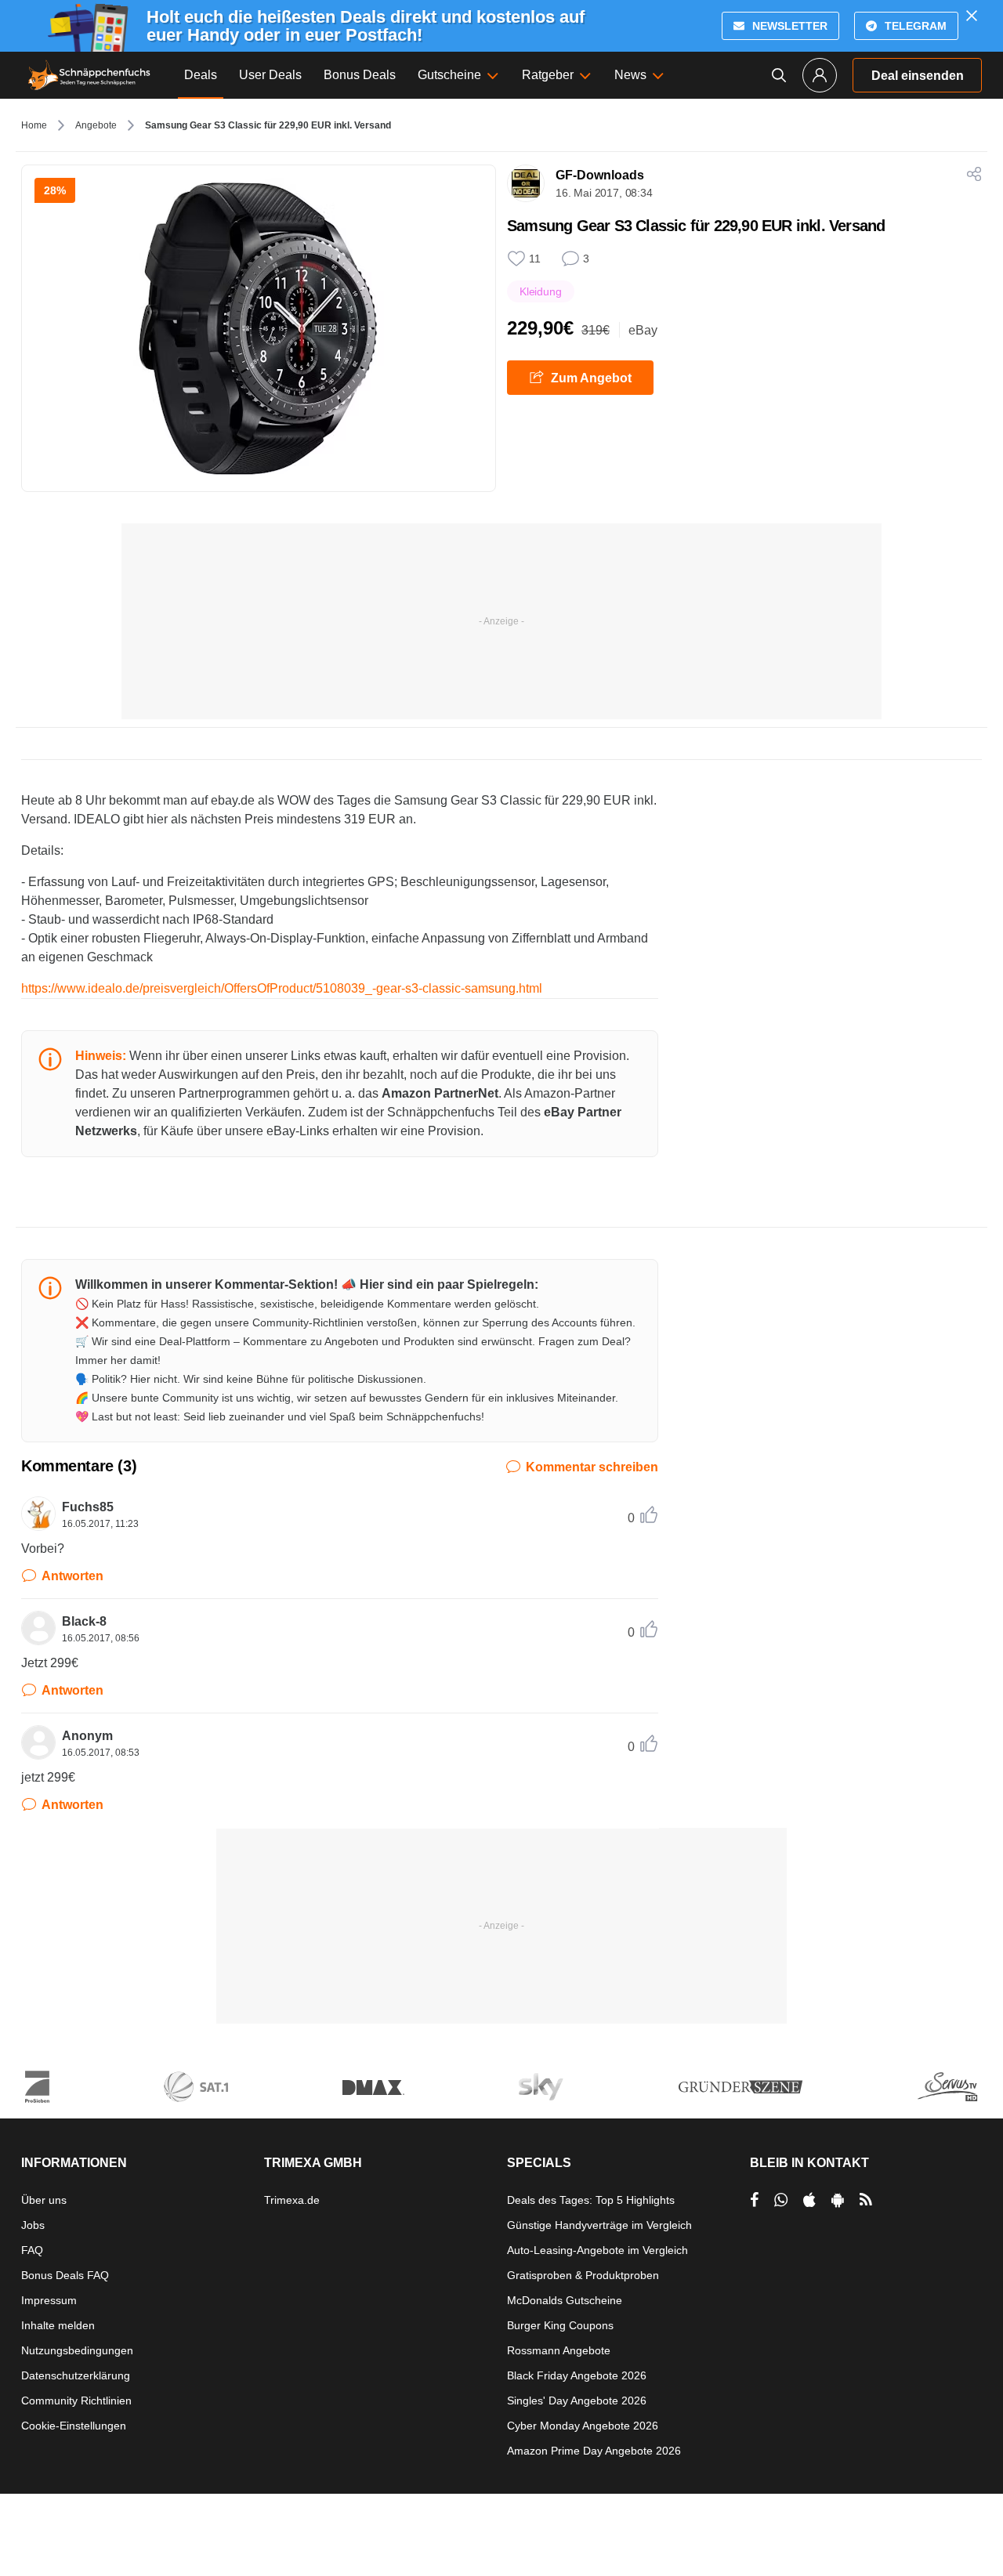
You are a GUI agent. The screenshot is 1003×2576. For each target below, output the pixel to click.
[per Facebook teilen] (754, 2200)
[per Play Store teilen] (838, 2200)
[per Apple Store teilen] (809, 2200)
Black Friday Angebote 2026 (577, 2375)
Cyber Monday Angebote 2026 (583, 2426)
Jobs (33, 2225)
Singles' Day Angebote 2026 (577, 2401)
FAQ (32, 2250)
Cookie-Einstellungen (74, 2426)
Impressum (49, 2300)
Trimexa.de (292, 2200)
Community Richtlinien (76, 2401)
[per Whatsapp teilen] (781, 2200)
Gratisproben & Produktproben (583, 2275)
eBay (643, 330)
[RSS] (866, 2200)
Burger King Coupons (560, 2325)
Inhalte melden (58, 2325)
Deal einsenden (918, 76)
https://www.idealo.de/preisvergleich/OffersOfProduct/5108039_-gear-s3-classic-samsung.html (282, 988)
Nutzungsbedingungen (77, 2350)
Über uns (44, 2200)
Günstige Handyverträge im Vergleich (599, 2225)
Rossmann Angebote (559, 2350)
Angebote (96, 125)
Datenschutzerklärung (76, 2375)
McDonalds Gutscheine (565, 2300)
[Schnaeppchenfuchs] (89, 75)
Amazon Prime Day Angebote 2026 (594, 2451)
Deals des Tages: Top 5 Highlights (591, 2200)
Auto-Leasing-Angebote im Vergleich (597, 2250)
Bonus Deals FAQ (65, 2275)
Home (34, 125)
